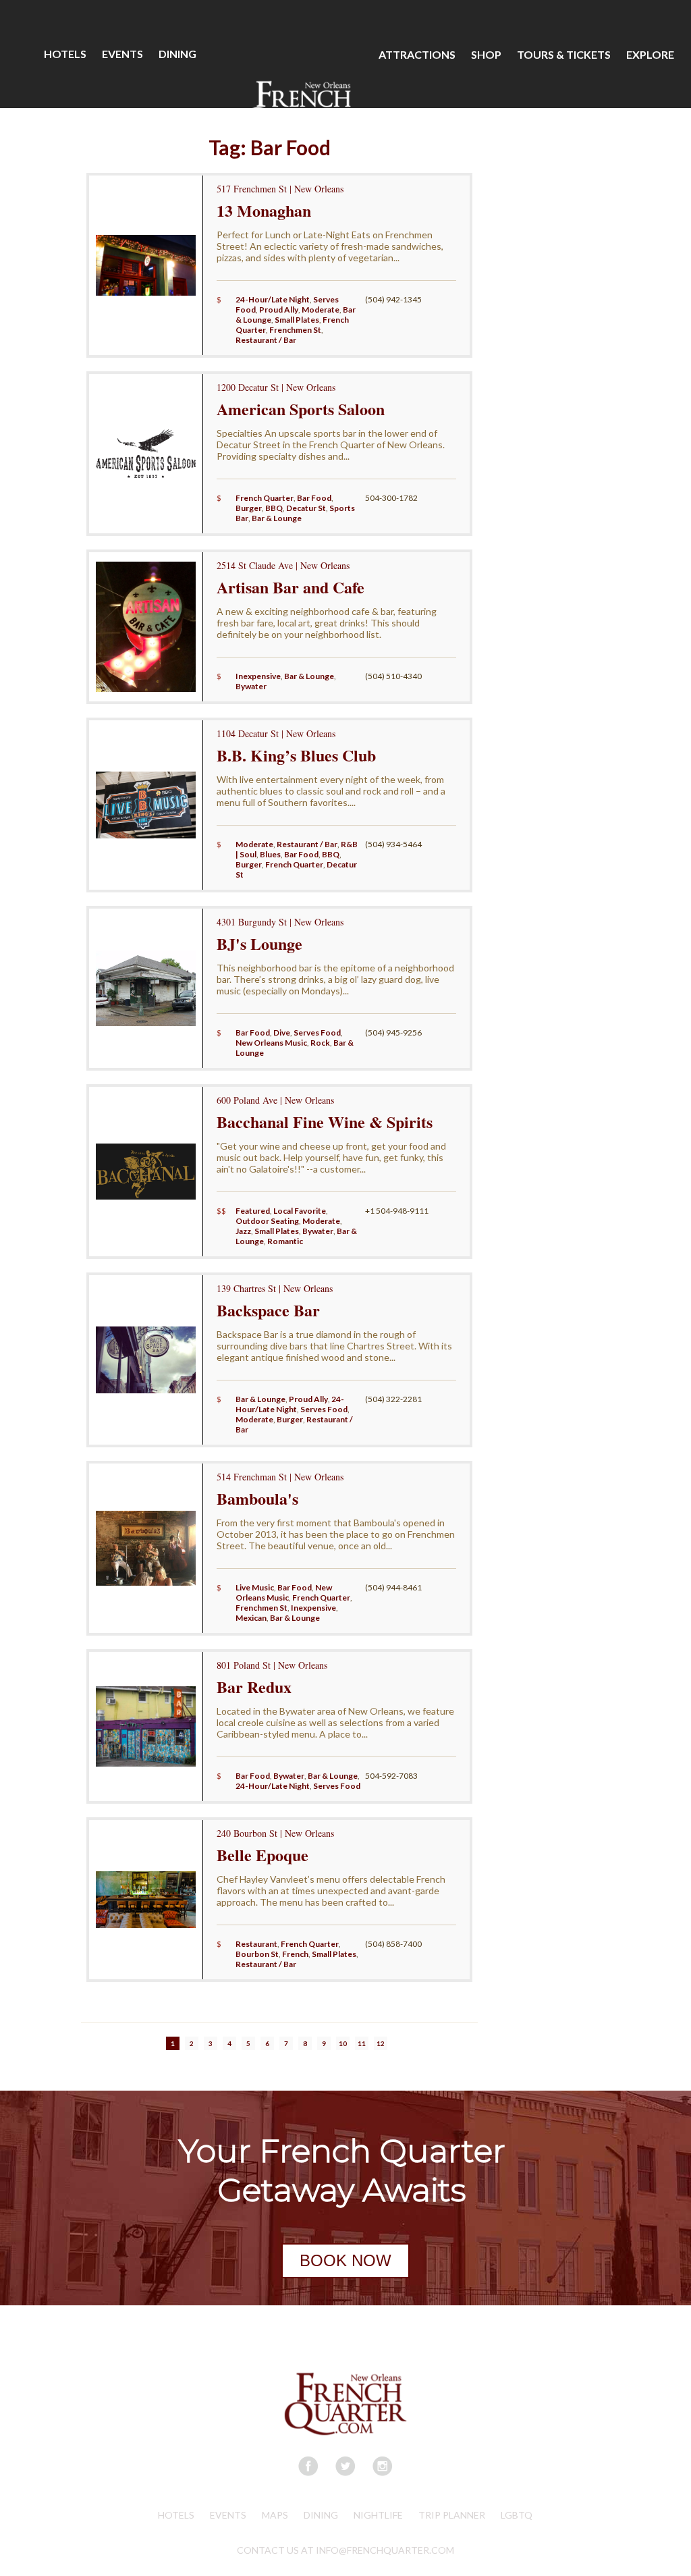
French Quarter (265, 498)
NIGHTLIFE (120, 162)
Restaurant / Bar (266, 340)
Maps (275, 2515)
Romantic (285, 1241)
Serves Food (317, 1032)
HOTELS (65, 54)
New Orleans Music (271, 1043)
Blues (270, 854)
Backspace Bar (268, 1310)
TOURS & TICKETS (564, 54)
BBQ (274, 508)
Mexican (251, 1618)
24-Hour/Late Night (273, 299)
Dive (282, 1032)
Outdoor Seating (267, 1221)
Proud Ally (279, 310)
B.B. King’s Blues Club (296, 755)
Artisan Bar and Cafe (291, 587)
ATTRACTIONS (417, 54)
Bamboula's (257, 1498)
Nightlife (378, 2515)
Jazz (243, 1231)
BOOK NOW (345, 2260)
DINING (177, 54)
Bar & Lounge (277, 518)
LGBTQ (517, 2515)
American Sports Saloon (301, 409)
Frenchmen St (295, 330)
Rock (320, 1043)
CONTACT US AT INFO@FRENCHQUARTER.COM (345, 2550)
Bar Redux (254, 1687)
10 (343, 2043)
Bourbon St (257, 1954)
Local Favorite (300, 1211)
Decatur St (306, 508)
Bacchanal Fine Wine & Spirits (325, 1122)
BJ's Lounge (259, 943)
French (295, 1954)
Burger (249, 508)
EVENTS (122, 54)
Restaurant (256, 1944)
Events (228, 2515)
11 (362, 2043)
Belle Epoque (262, 1855)
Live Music (255, 1587)
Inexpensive (258, 676)
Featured (253, 1211)
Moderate (321, 310)
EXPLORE (650, 54)
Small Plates (297, 320)
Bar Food (314, 498)
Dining (321, 2515)
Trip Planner (452, 2515)
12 (381, 2043)
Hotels (176, 2515)
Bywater (251, 686)
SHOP (486, 54)
